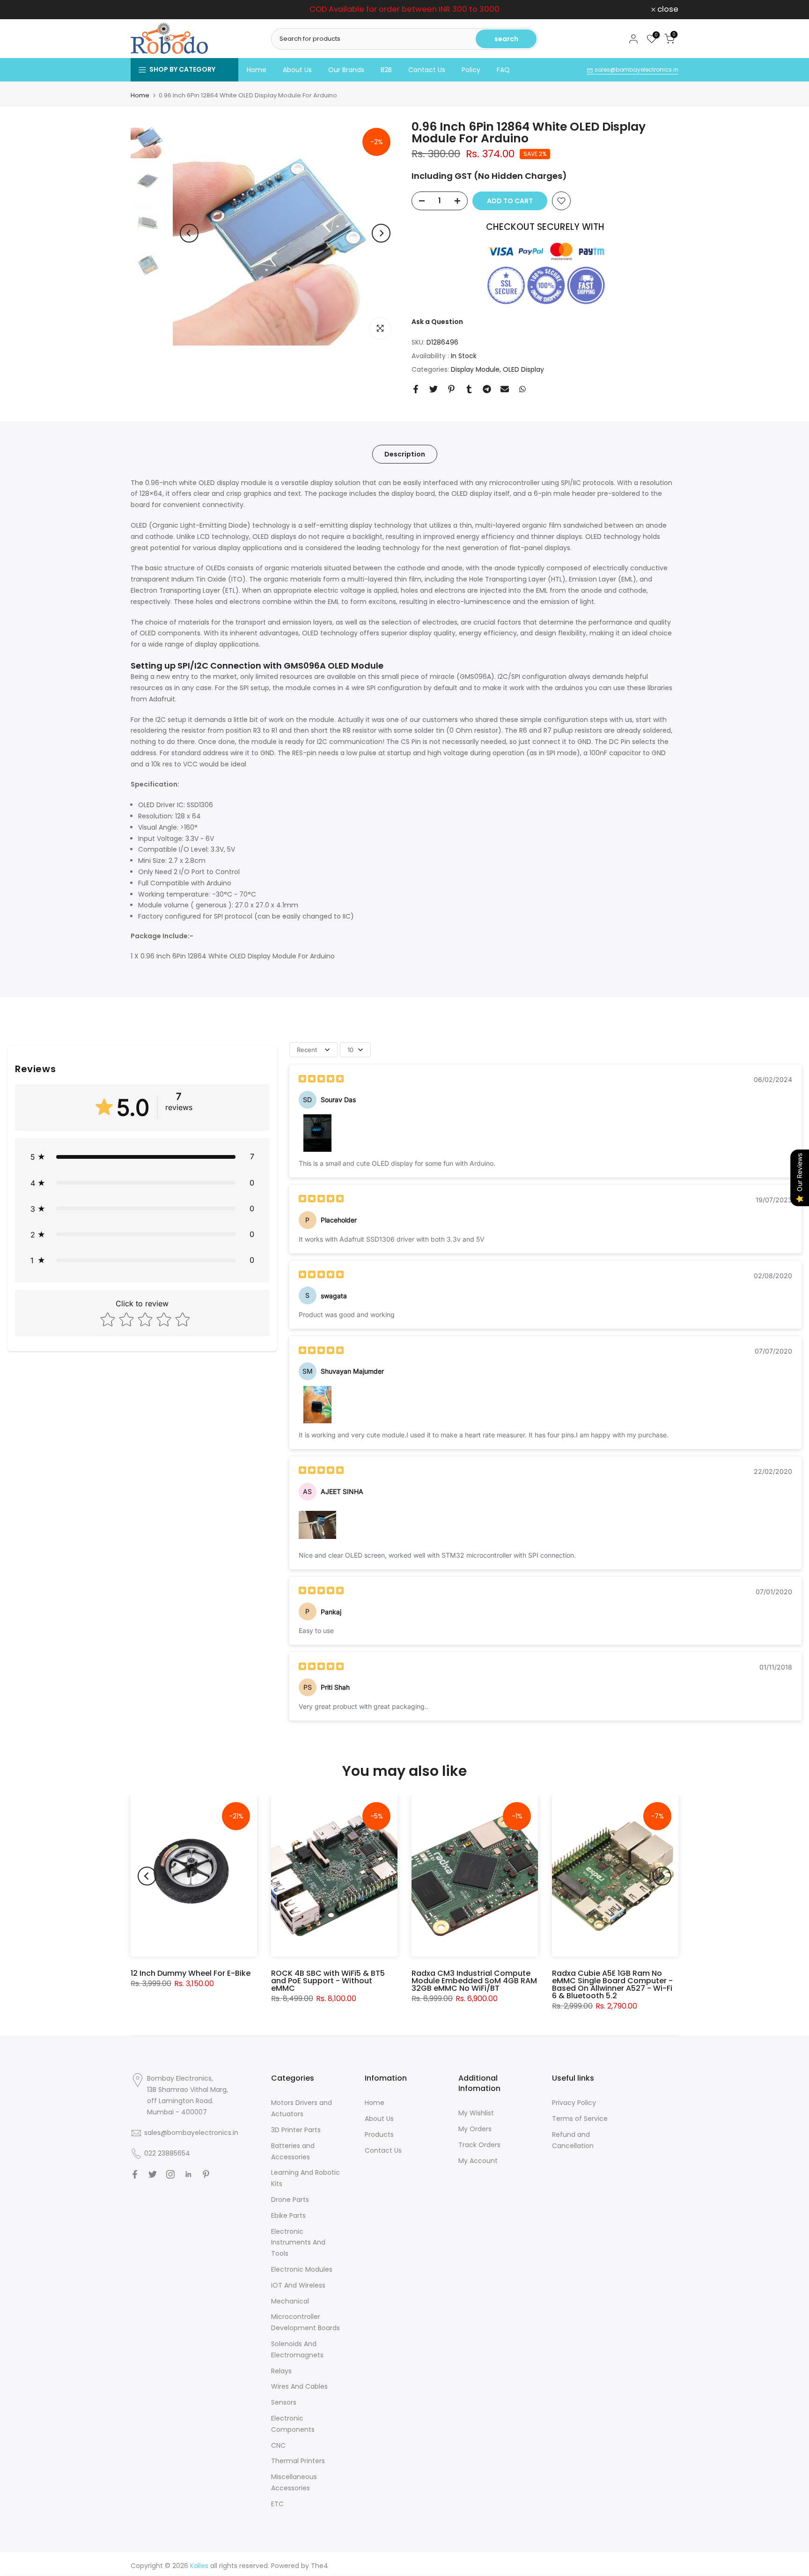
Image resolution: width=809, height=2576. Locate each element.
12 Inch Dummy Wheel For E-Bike (191, 1973)
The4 (320, 2566)
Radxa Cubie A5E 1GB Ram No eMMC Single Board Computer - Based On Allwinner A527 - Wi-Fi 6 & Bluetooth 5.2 (612, 1984)
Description (405, 454)
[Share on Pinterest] (451, 389)
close (146, 10)
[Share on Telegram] (487, 389)
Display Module (475, 369)
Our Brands (346, 70)
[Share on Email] (505, 389)
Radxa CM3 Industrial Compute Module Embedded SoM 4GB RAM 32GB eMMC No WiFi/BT (474, 1981)
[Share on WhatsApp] (522, 389)
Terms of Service (580, 2119)
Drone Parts (290, 2200)
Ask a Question (437, 322)
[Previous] (189, 233)
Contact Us (427, 70)
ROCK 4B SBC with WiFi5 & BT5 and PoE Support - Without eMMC (328, 1981)
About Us (297, 70)
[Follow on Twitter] (153, 2174)
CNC (278, 2445)
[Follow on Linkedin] (188, 2174)
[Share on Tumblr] (469, 389)
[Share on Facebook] (416, 389)
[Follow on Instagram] (170, 2174)
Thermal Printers (298, 2461)
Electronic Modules (302, 2269)
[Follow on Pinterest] (206, 2174)
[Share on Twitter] (434, 389)
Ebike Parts (288, 2215)
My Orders (475, 2129)
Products (379, 2134)
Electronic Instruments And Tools (298, 2243)
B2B (386, 70)
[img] (321, 1080)
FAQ (503, 70)
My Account (478, 2161)
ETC (277, 2504)
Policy (471, 70)
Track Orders (479, 2145)
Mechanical (290, 2301)
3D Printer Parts (296, 2130)
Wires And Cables (299, 2386)
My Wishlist (476, 2113)
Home (257, 70)
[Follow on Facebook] (135, 2174)
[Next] (381, 233)
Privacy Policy (574, 2103)
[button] (142, 1157)
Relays (281, 2371)
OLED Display (523, 369)
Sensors (284, 2402)
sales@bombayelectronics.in (636, 70)
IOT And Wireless (298, 2285)
